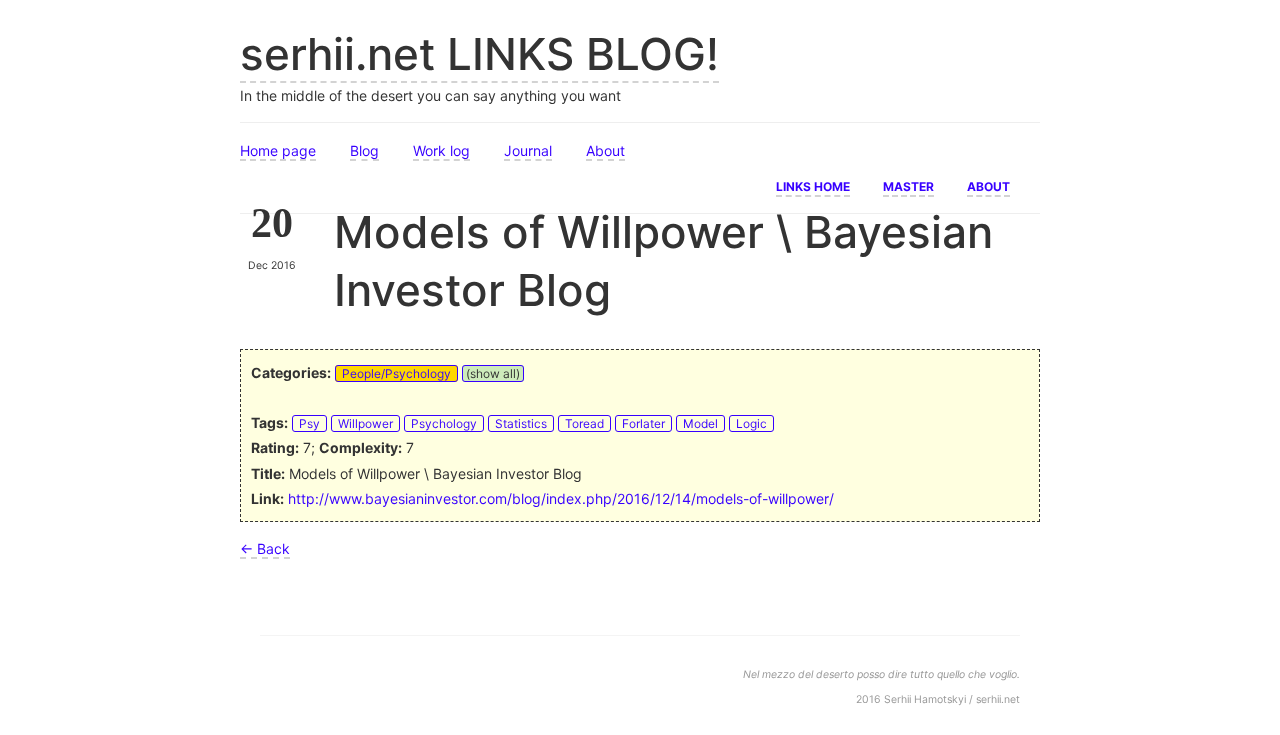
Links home (813, 185)
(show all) (493, 373)
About (605, 150)
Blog (364, 150)
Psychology (444, 423)
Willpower (365, 423)
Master (908, 185)
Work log (441, 150)
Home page (278, 150)
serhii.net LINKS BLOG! (479, 54)
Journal (528, 150)
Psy (309, 423)
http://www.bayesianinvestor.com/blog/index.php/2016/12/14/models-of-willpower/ (561, 498)
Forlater (643, 423)
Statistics (521, 423)
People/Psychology (396, 373)
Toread (584, 423)
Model (700, 423)
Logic (751, 423)
